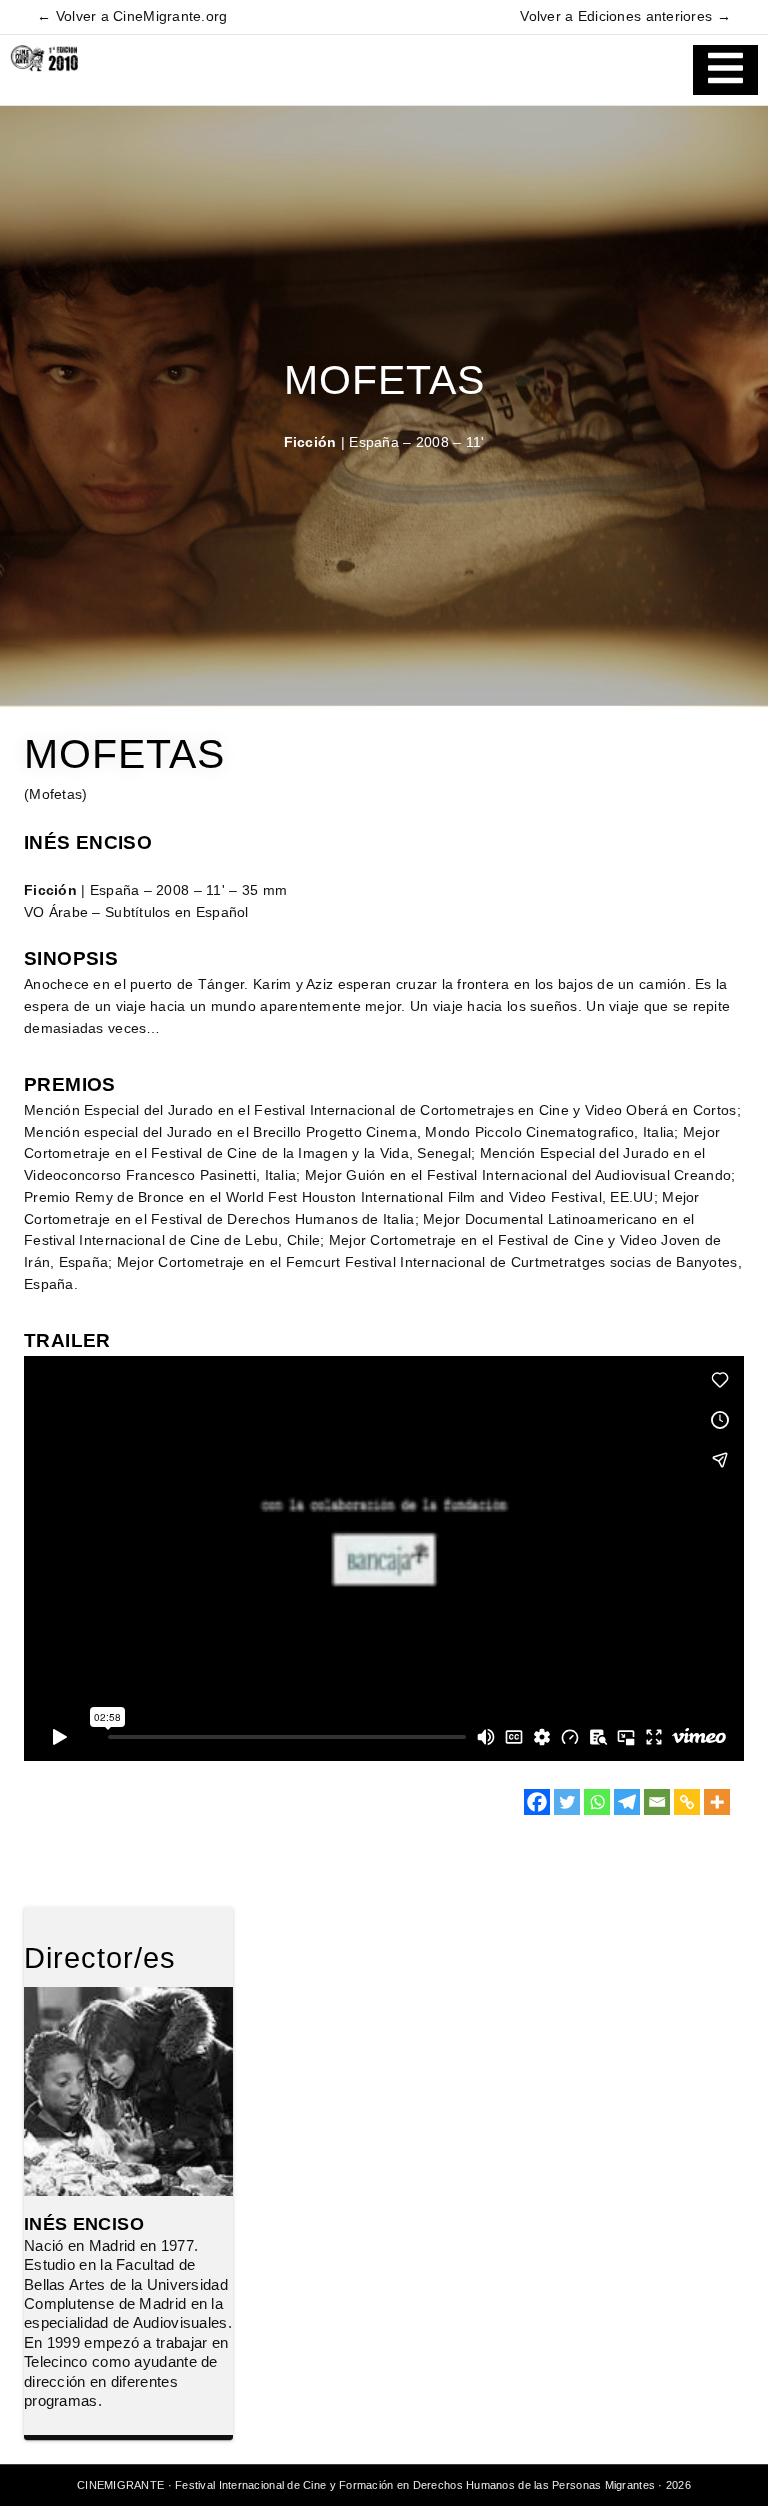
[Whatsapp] (597, 1802)
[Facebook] (537, 1802)
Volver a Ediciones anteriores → (625, 16)
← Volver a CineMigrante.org (132, 16)
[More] (717, 1802)
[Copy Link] (687, 1802)
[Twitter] (567, 1802)
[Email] (657, 1802)
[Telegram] (627, 1802)
